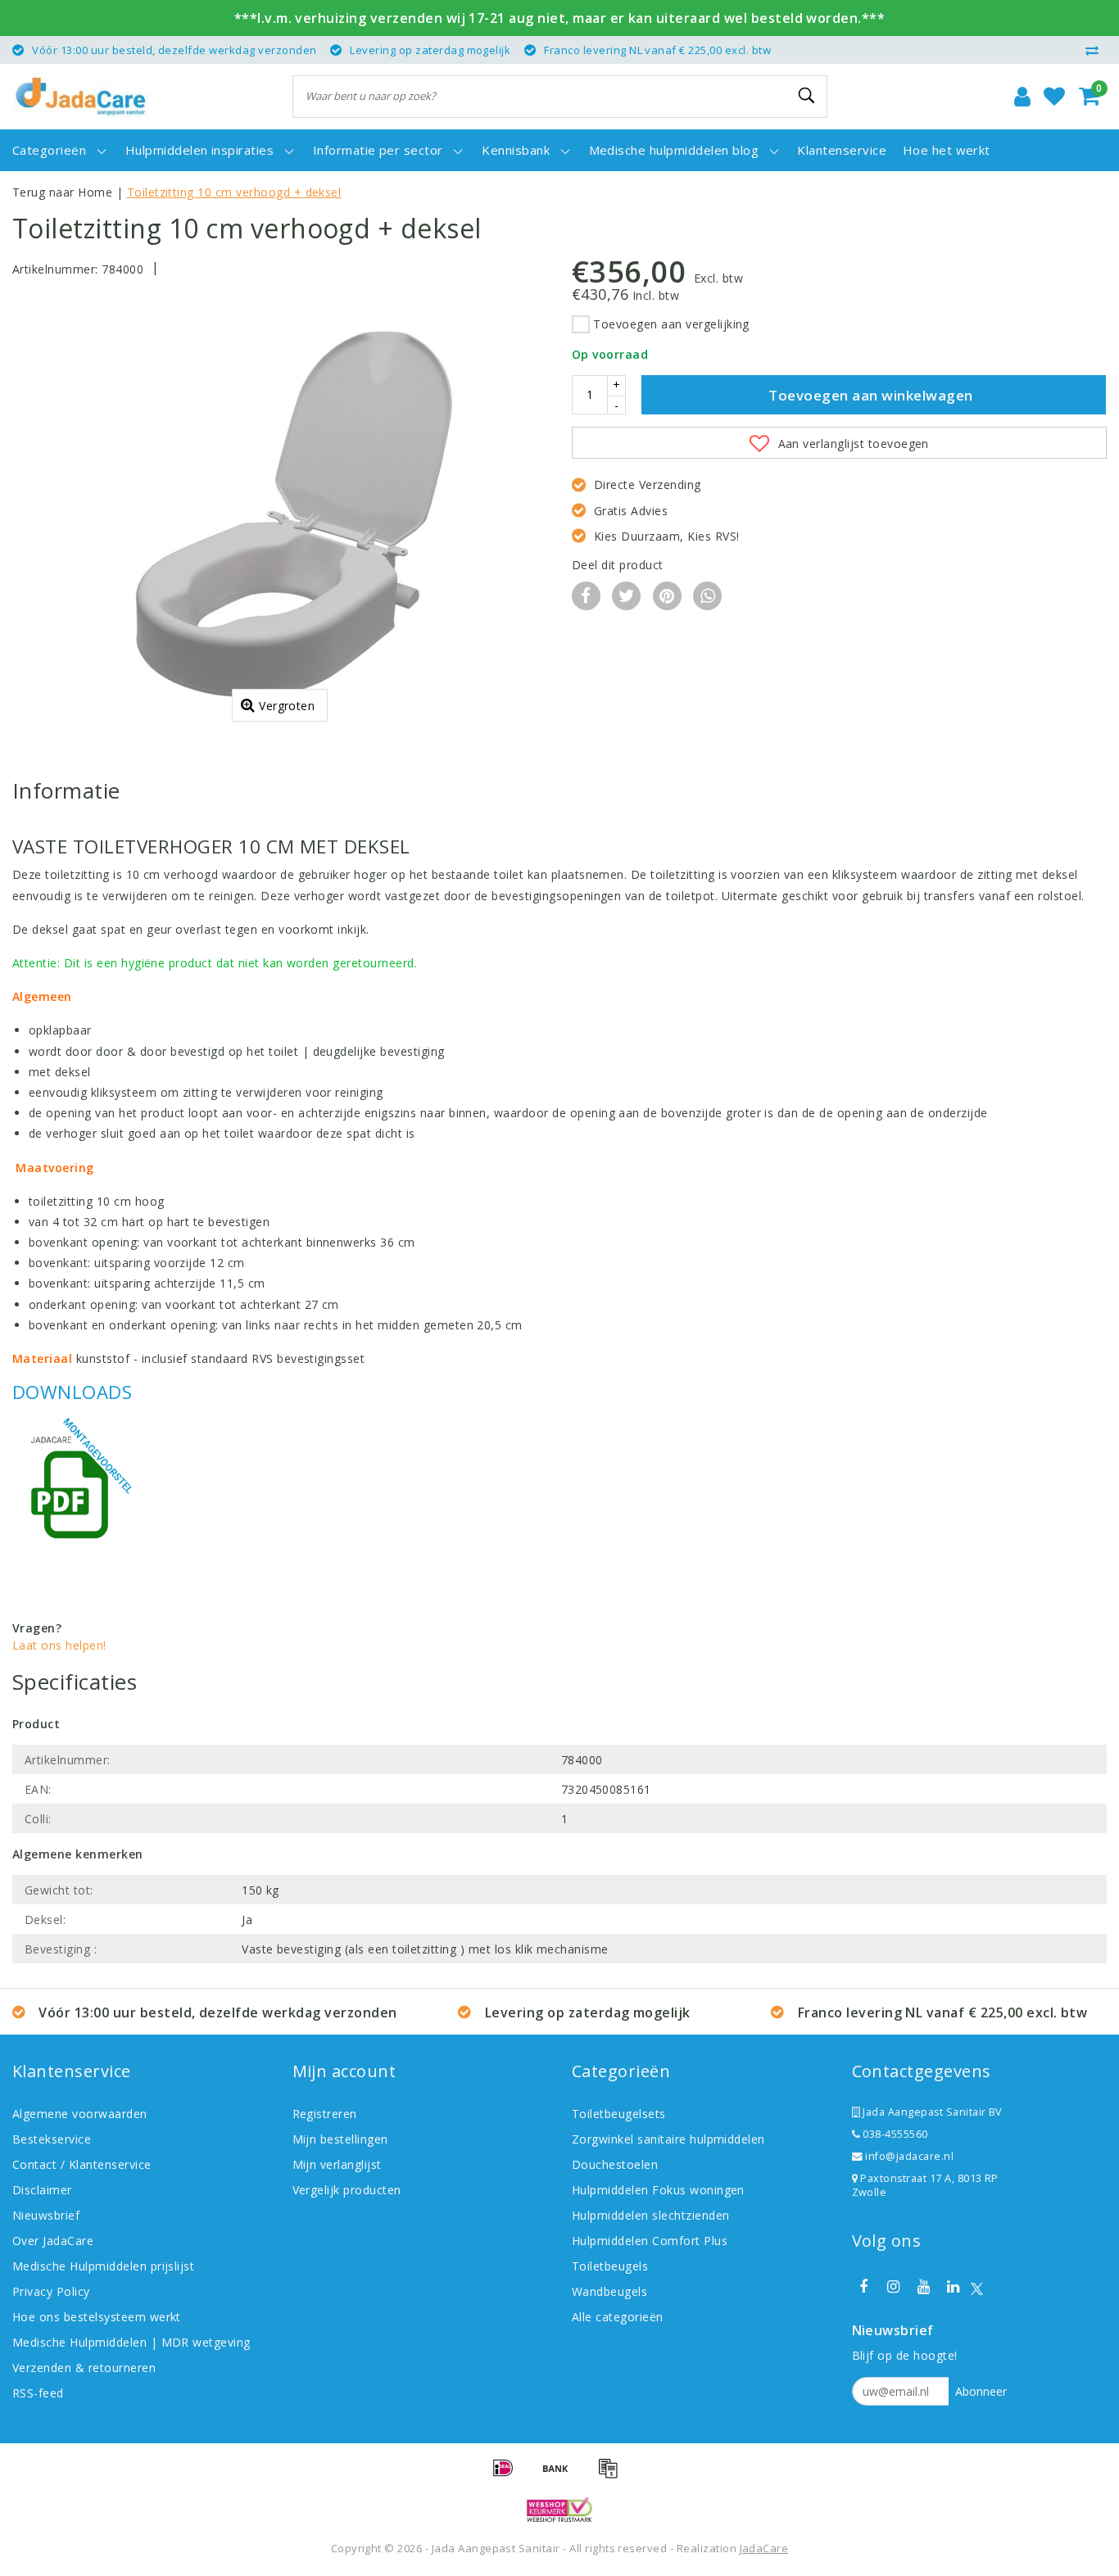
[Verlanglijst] (1054, 97)
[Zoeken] (808, 96)
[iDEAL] (509, 2475)
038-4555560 (894, 2134)
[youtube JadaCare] (923, 2287)
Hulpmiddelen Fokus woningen (658, 2190)
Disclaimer (42, 2190)
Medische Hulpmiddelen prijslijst (103, 2266)
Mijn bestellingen (340, 2139)
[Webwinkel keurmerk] (559, 2510)
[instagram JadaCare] (894, 2287)
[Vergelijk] (1096, 50)
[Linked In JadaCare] (954, 2287)
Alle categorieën (618, 2317)
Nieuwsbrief (46, 2215)
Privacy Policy (51, 2291)
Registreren (325, 2114)
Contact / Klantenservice (82, 2164)
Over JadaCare (53, 2241)
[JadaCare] (81, 97)
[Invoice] (612, 2475)
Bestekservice (52, 2139)
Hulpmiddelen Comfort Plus (650, 2241)
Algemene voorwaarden (80, 2114)
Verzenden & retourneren (84, 2368)
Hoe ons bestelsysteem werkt (97, 2317)
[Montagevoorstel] (74, 1490)
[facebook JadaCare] (864, 2287)
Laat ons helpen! (59, 1645)
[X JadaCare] (977, 2287)
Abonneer (981, 2391)
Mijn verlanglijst (337, 2164)
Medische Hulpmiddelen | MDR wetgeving (131, 2342)
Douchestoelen (615, 2164)
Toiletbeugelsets (619, 2114)
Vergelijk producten (347, 2190)
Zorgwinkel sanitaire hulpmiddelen (668, 2139)
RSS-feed (38, 2393)
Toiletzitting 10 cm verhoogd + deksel (234, 192)
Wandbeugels (609, 2291)
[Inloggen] (1022, 97)
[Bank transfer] (561, 2475)
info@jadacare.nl (909, 2156)
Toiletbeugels (610, 2266)
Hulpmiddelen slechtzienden (650, 2215)
